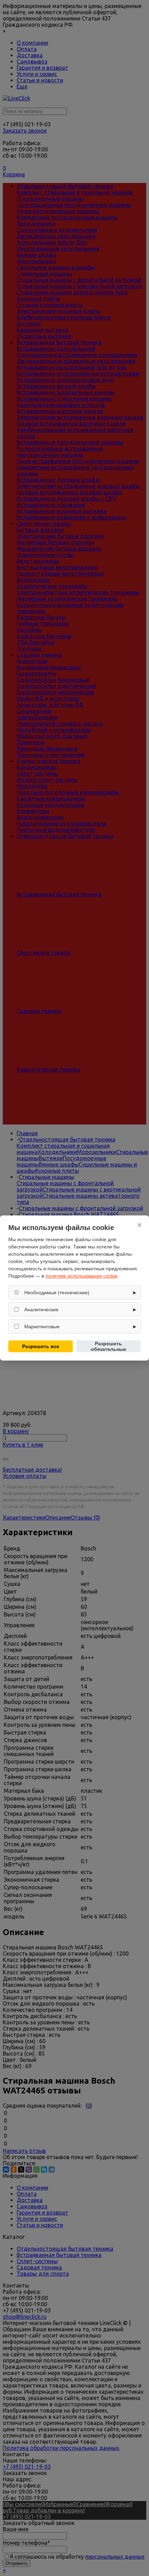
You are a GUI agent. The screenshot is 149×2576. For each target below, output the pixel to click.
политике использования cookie (81, 1276)
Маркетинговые (42, 1327)
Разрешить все (41, 1346)
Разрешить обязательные (108, 1346)
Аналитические (41, 1310)
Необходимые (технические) (57, 1293)
